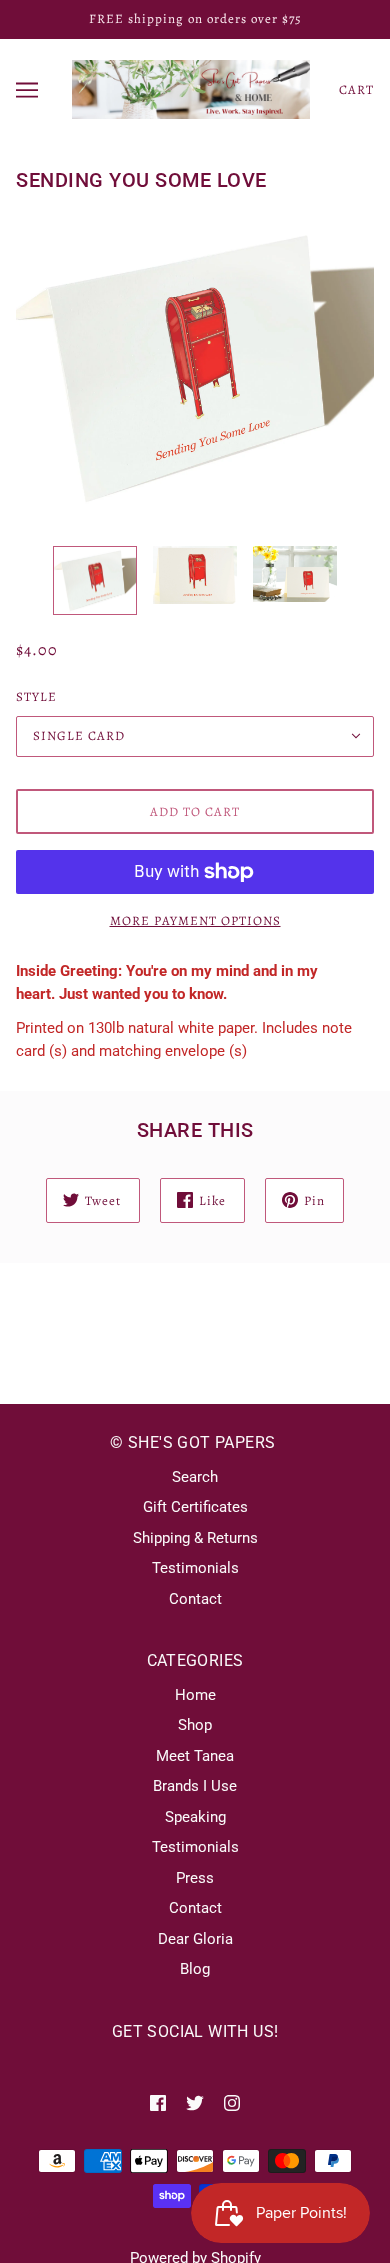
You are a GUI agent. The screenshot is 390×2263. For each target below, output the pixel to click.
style (36, 696)
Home (195, 1695)
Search (195, 1477)
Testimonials (195, 1568)
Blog (195, 1969)
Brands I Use (195, 1786)
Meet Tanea (195, 1756)
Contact (195, 1599)
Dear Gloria (195, 1939)
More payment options (195, 920)
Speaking (195, 1817)
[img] (158, 2102)
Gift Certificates (195, 1507)
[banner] (191, 88)
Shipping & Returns (195, 1538)
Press (195, 1878)
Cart (356, 89)
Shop (195, 1725)
